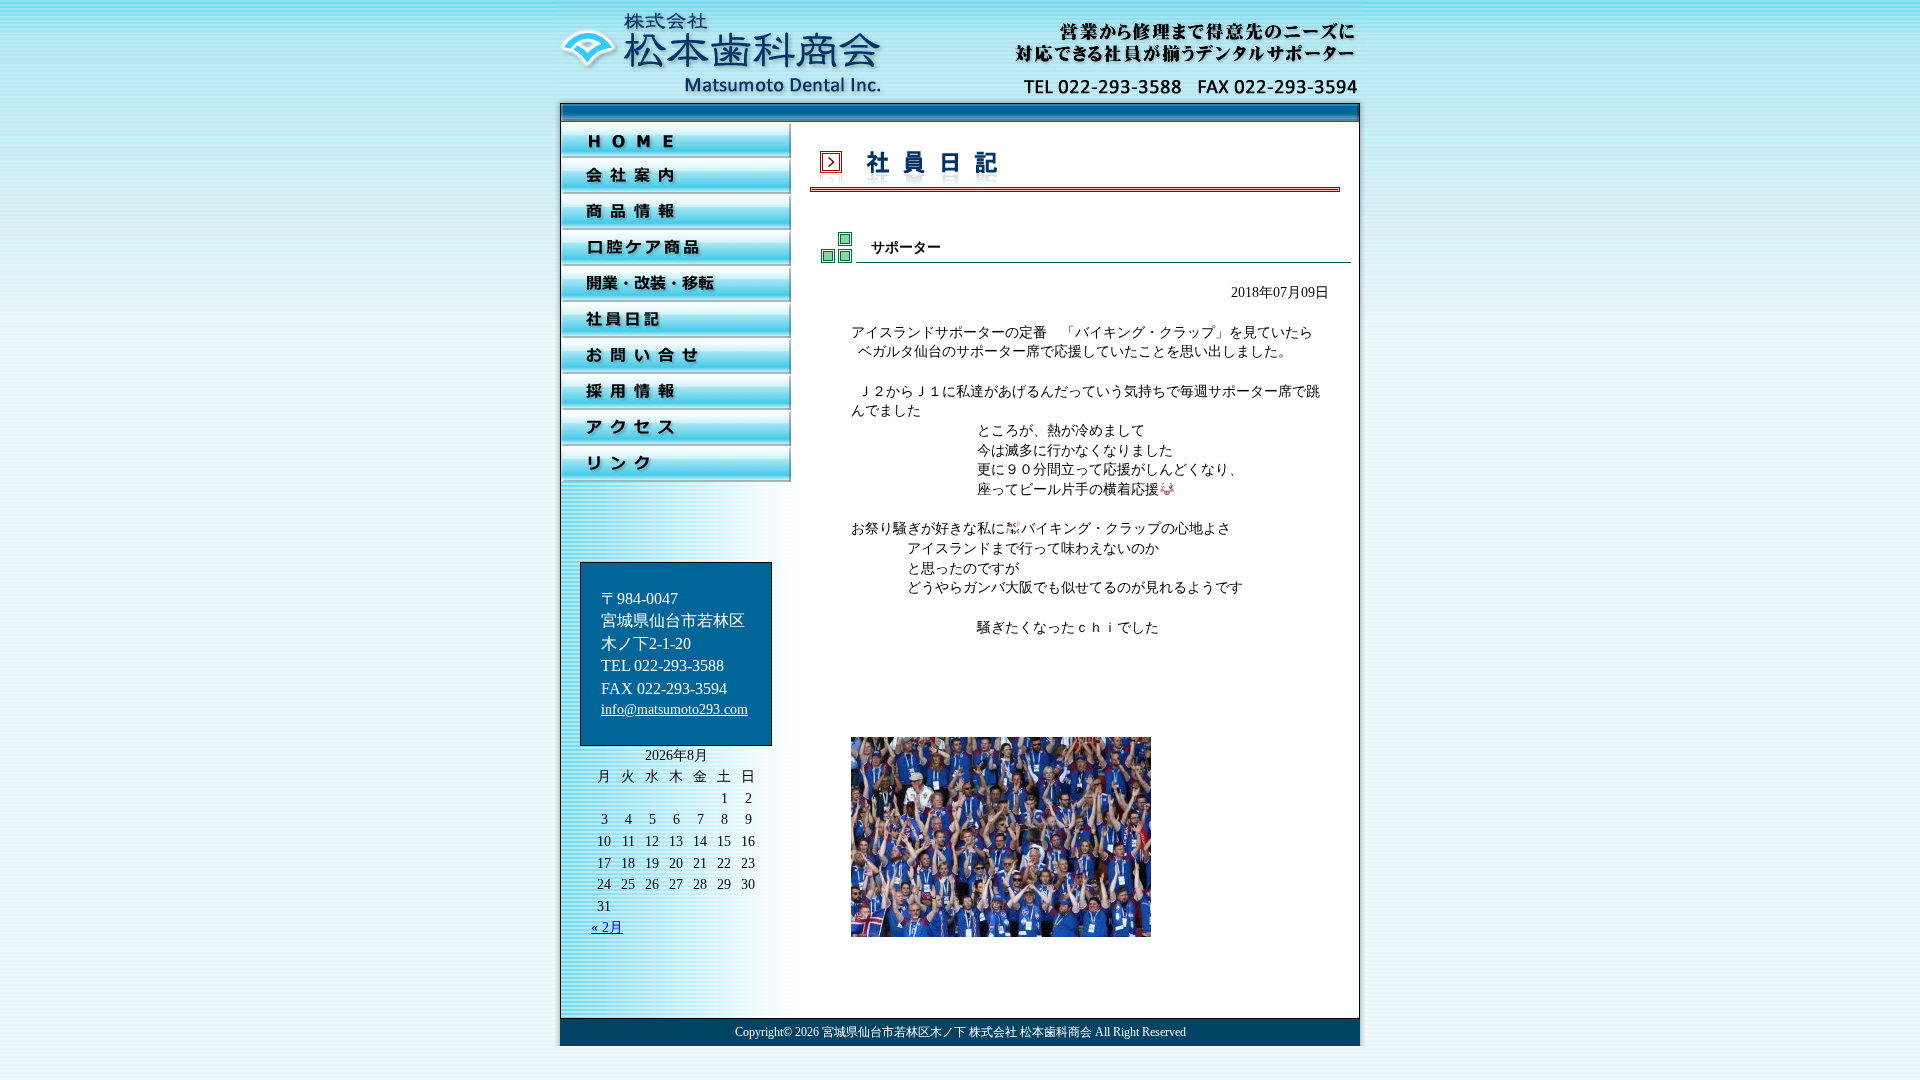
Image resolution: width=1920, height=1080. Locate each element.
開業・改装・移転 (676, 284)
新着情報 (676, 212)
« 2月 (607, 927)
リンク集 (676, 464)
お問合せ (676, 356)
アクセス (676, 428)
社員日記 (676, 320)
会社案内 (676, 176)
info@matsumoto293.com (674, 709)
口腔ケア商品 (676, 248)
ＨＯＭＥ (676, 140)
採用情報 (676, 392)
